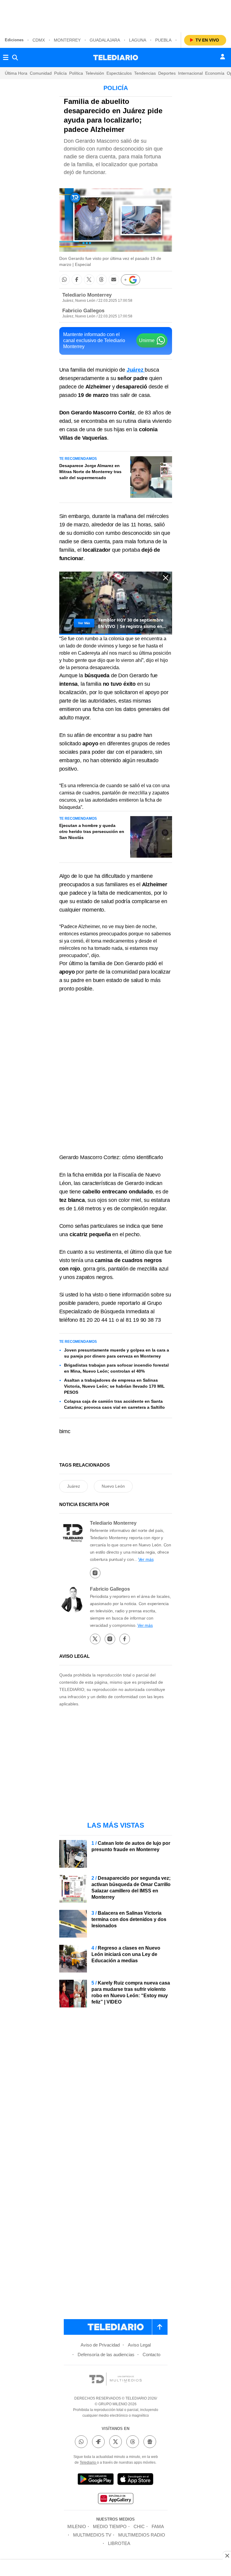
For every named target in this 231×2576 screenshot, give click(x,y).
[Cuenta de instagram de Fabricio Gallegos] (110, 1639)
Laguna (138, 40)
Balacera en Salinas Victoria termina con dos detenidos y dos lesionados (129, 1919)
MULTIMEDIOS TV (92, 2535)
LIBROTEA (119, 2543)
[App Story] (135, 2480)
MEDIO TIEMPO (110, 2526)
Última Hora (16, 73)
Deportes (167, 73)
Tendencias (145, 73)
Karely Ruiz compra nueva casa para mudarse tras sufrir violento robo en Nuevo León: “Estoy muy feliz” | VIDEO (131, 1992)
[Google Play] (96, 2480)
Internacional (190, 73)
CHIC (139, 2526)
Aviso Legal (139, 2345)
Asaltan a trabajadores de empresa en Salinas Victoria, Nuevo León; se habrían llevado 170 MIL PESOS (114, 1386)
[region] (115, 15)
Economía (215, 73)
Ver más (146, 1559)
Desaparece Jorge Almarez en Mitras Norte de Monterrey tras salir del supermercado (90, 472)
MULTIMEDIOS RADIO (142, 2535)
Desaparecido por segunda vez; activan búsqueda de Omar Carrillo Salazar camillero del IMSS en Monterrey (131, 1888)
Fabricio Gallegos (83, 311)
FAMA (158, 2526)
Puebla (163, 40)
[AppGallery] (115, 2499)
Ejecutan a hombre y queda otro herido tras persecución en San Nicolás (92, 831)
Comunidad (41, 73)
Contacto (151, 2355)
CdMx (39, 40)
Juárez (74, 1486)
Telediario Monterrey (87, 295)
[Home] (116, 58)
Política (76, 73)
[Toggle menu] (6, 58)
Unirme (147, 340)
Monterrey (67, 40)
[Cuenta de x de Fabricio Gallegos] (95, 1639)
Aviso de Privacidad (100, 2345)
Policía (60, 73)
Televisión (95, 73)
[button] (65, 280)
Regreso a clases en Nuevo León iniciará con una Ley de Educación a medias (126, 1954)
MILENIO (77, 2526)
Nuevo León (113, 1486)
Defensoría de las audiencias (106, 2355)
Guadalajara (105, 40)
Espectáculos (119, 73)
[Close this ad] (227, 2556)
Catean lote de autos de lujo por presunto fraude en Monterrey (131, 1846)
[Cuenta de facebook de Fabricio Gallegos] (125, 1639)
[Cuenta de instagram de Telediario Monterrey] (95, 1573)
